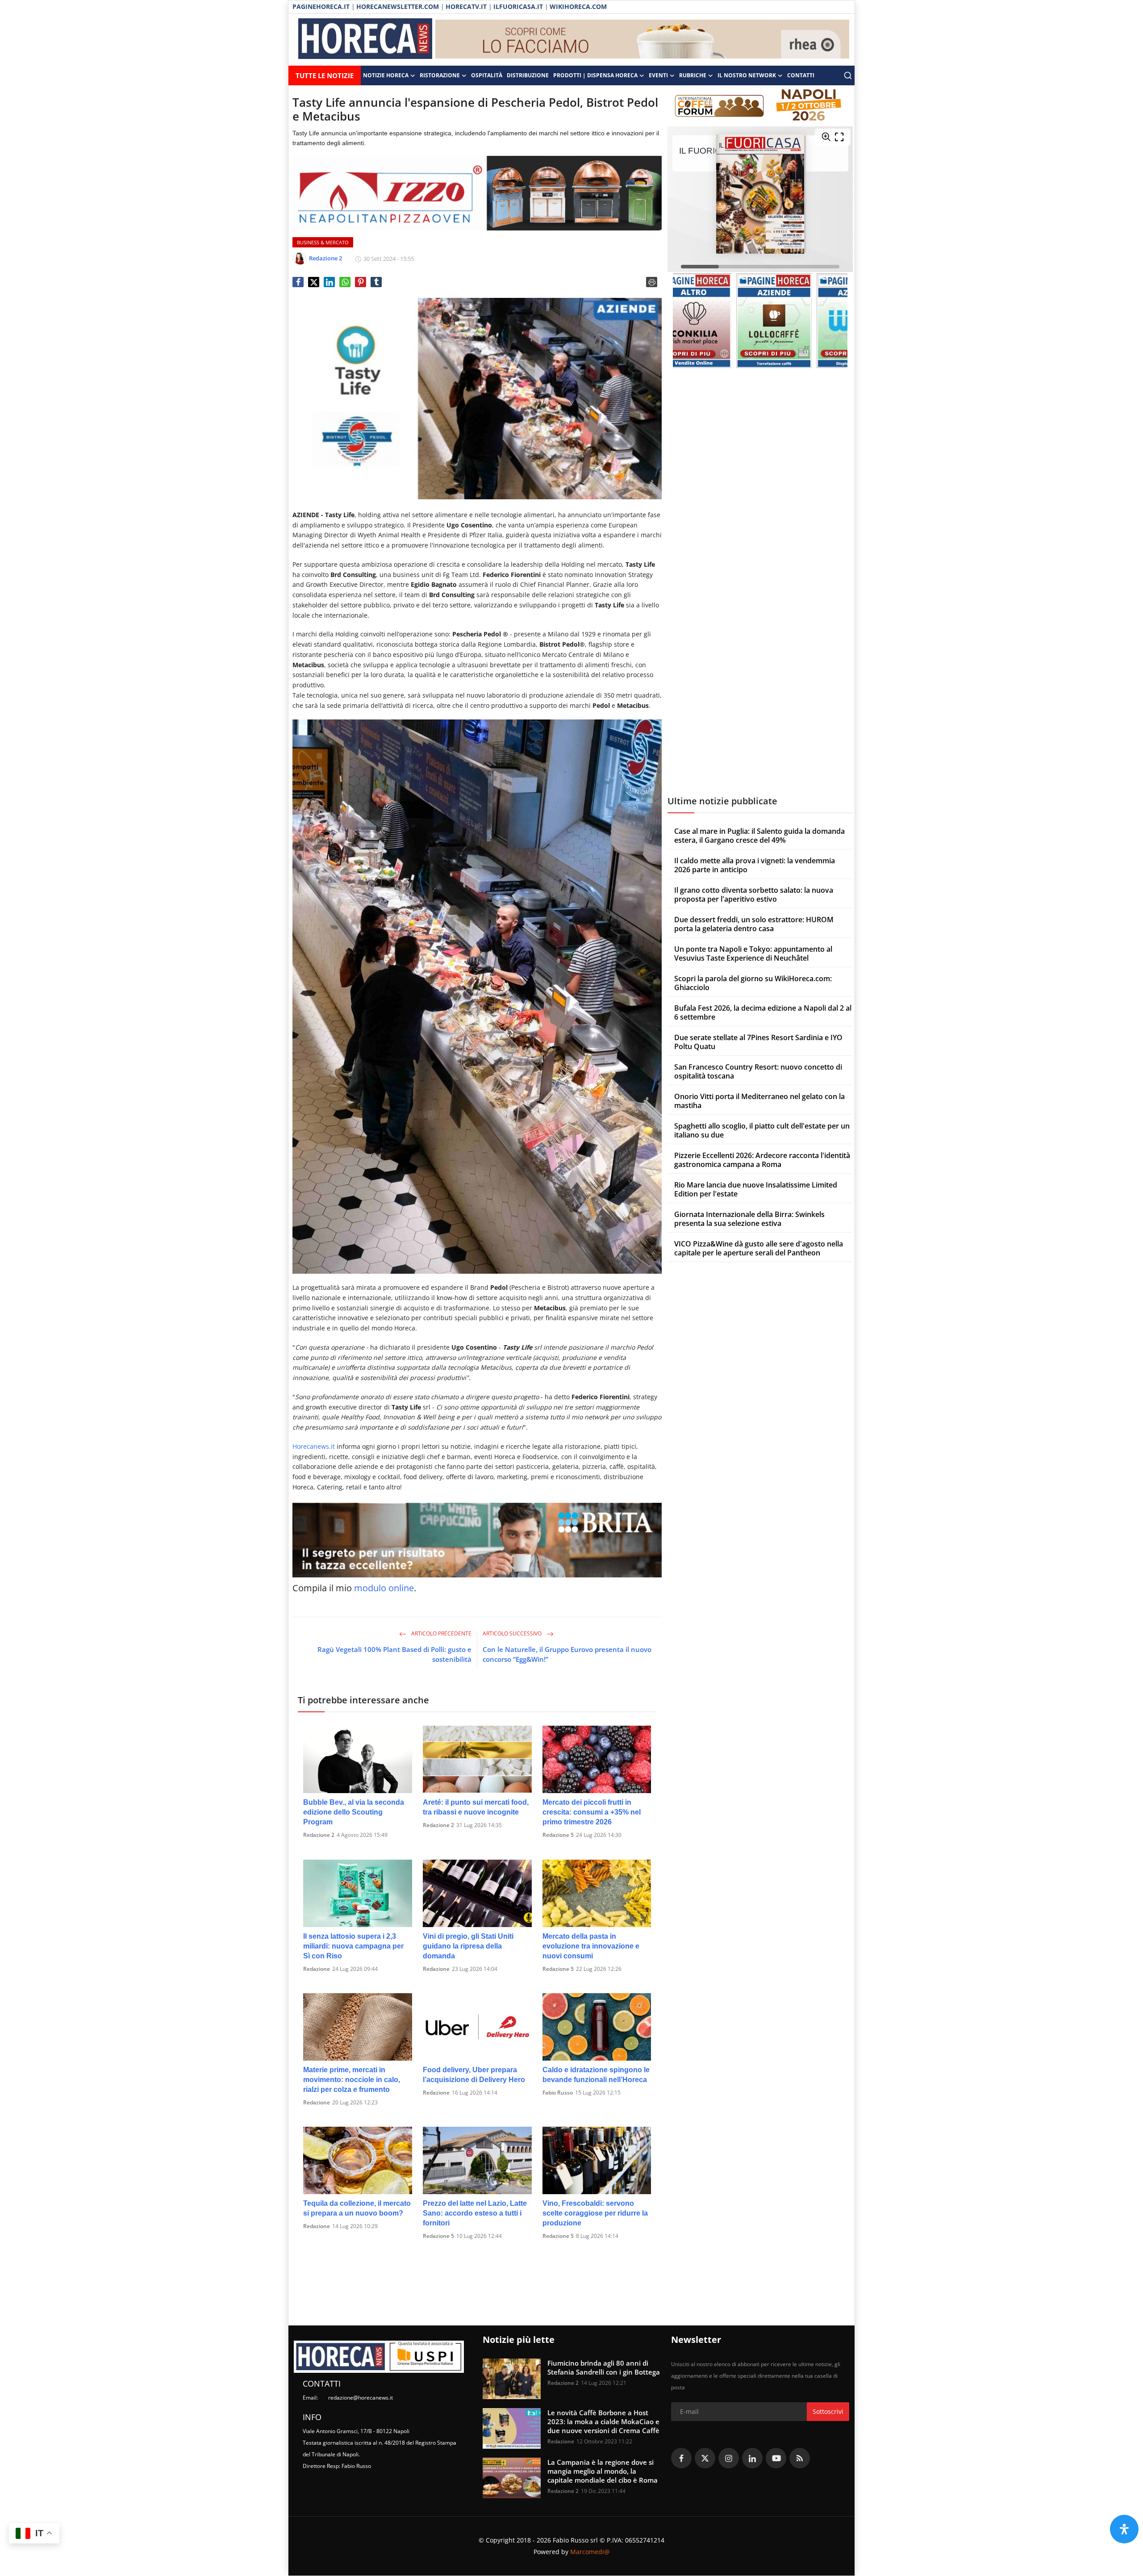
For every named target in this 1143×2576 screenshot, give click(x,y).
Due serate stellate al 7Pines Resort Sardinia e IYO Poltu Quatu (758, 1042)
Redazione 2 (319, 1835)
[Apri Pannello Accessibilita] (1124, 2529)
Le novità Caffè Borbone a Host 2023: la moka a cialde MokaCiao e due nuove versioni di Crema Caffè (603, 2421)
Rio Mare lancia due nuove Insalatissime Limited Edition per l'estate (756, 1189)
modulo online (384, 1588)
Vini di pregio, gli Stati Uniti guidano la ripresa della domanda (468, 1946)
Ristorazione (440, 75)
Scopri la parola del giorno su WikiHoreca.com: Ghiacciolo (753, 983)
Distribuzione (528, 75)
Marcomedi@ (590, 2552)
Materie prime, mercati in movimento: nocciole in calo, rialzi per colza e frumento (352, 2080)
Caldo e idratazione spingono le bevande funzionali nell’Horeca (596, 2075)
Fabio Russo (558, 2093)
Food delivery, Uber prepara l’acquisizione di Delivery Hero (474, 2075)
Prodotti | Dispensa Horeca (595, 75)
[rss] (800, 2458)
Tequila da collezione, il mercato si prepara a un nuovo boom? (357, 2208)
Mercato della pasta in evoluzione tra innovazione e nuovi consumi (591, 1946)
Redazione (317, 1969)
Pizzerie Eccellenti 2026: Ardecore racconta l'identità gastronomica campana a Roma (762, 1160)
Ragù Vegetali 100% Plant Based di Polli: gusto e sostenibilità (394, 1654)
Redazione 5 (558, 1835)
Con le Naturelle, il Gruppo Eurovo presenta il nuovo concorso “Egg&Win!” (567, 1654)
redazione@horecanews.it (361, 2398)
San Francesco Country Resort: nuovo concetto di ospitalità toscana (758, 1071)
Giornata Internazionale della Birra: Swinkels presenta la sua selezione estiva (749, 1219)
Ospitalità (487, 75)
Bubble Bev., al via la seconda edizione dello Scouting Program (354, 1812)
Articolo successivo (513, 1633)
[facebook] (681, 2458)
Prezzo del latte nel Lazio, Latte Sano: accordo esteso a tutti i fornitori (475, 2213)
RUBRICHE (693, 75)
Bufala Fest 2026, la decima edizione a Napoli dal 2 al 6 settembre (763, 1012)
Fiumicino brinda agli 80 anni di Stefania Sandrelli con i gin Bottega (604, 2367)
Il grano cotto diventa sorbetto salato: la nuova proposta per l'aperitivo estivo (754, 895)
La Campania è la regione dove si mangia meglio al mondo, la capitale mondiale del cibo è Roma (603, 2471)
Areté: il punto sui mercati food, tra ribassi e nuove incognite (476, 1807)
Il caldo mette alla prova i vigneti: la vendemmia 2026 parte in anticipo (755, 865)
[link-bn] (642, 40)
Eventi (658, 75)
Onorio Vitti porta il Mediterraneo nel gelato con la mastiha (759, 1101)
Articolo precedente (441, 1633)
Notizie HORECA (386, 75)
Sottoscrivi (828, 2411)
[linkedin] (752, 2458)
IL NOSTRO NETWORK (747, 75)
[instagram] (729, 2458)
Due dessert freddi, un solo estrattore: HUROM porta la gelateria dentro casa (754, 924)
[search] (848, 75)
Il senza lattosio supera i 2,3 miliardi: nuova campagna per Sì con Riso (353, 1946)
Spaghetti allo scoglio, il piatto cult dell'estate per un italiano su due (762, 1130)
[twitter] (705, 2458)
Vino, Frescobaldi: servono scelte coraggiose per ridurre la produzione (595, 2213)
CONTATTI (801, 75)
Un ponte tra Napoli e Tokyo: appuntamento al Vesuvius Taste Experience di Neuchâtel (753, 953)
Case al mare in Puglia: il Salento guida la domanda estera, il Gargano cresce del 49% (759, 836)
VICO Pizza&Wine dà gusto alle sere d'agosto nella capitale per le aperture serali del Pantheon (759, 1248)
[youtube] (776, 2458)
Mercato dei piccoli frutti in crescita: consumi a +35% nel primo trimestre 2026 (592, 1812)
